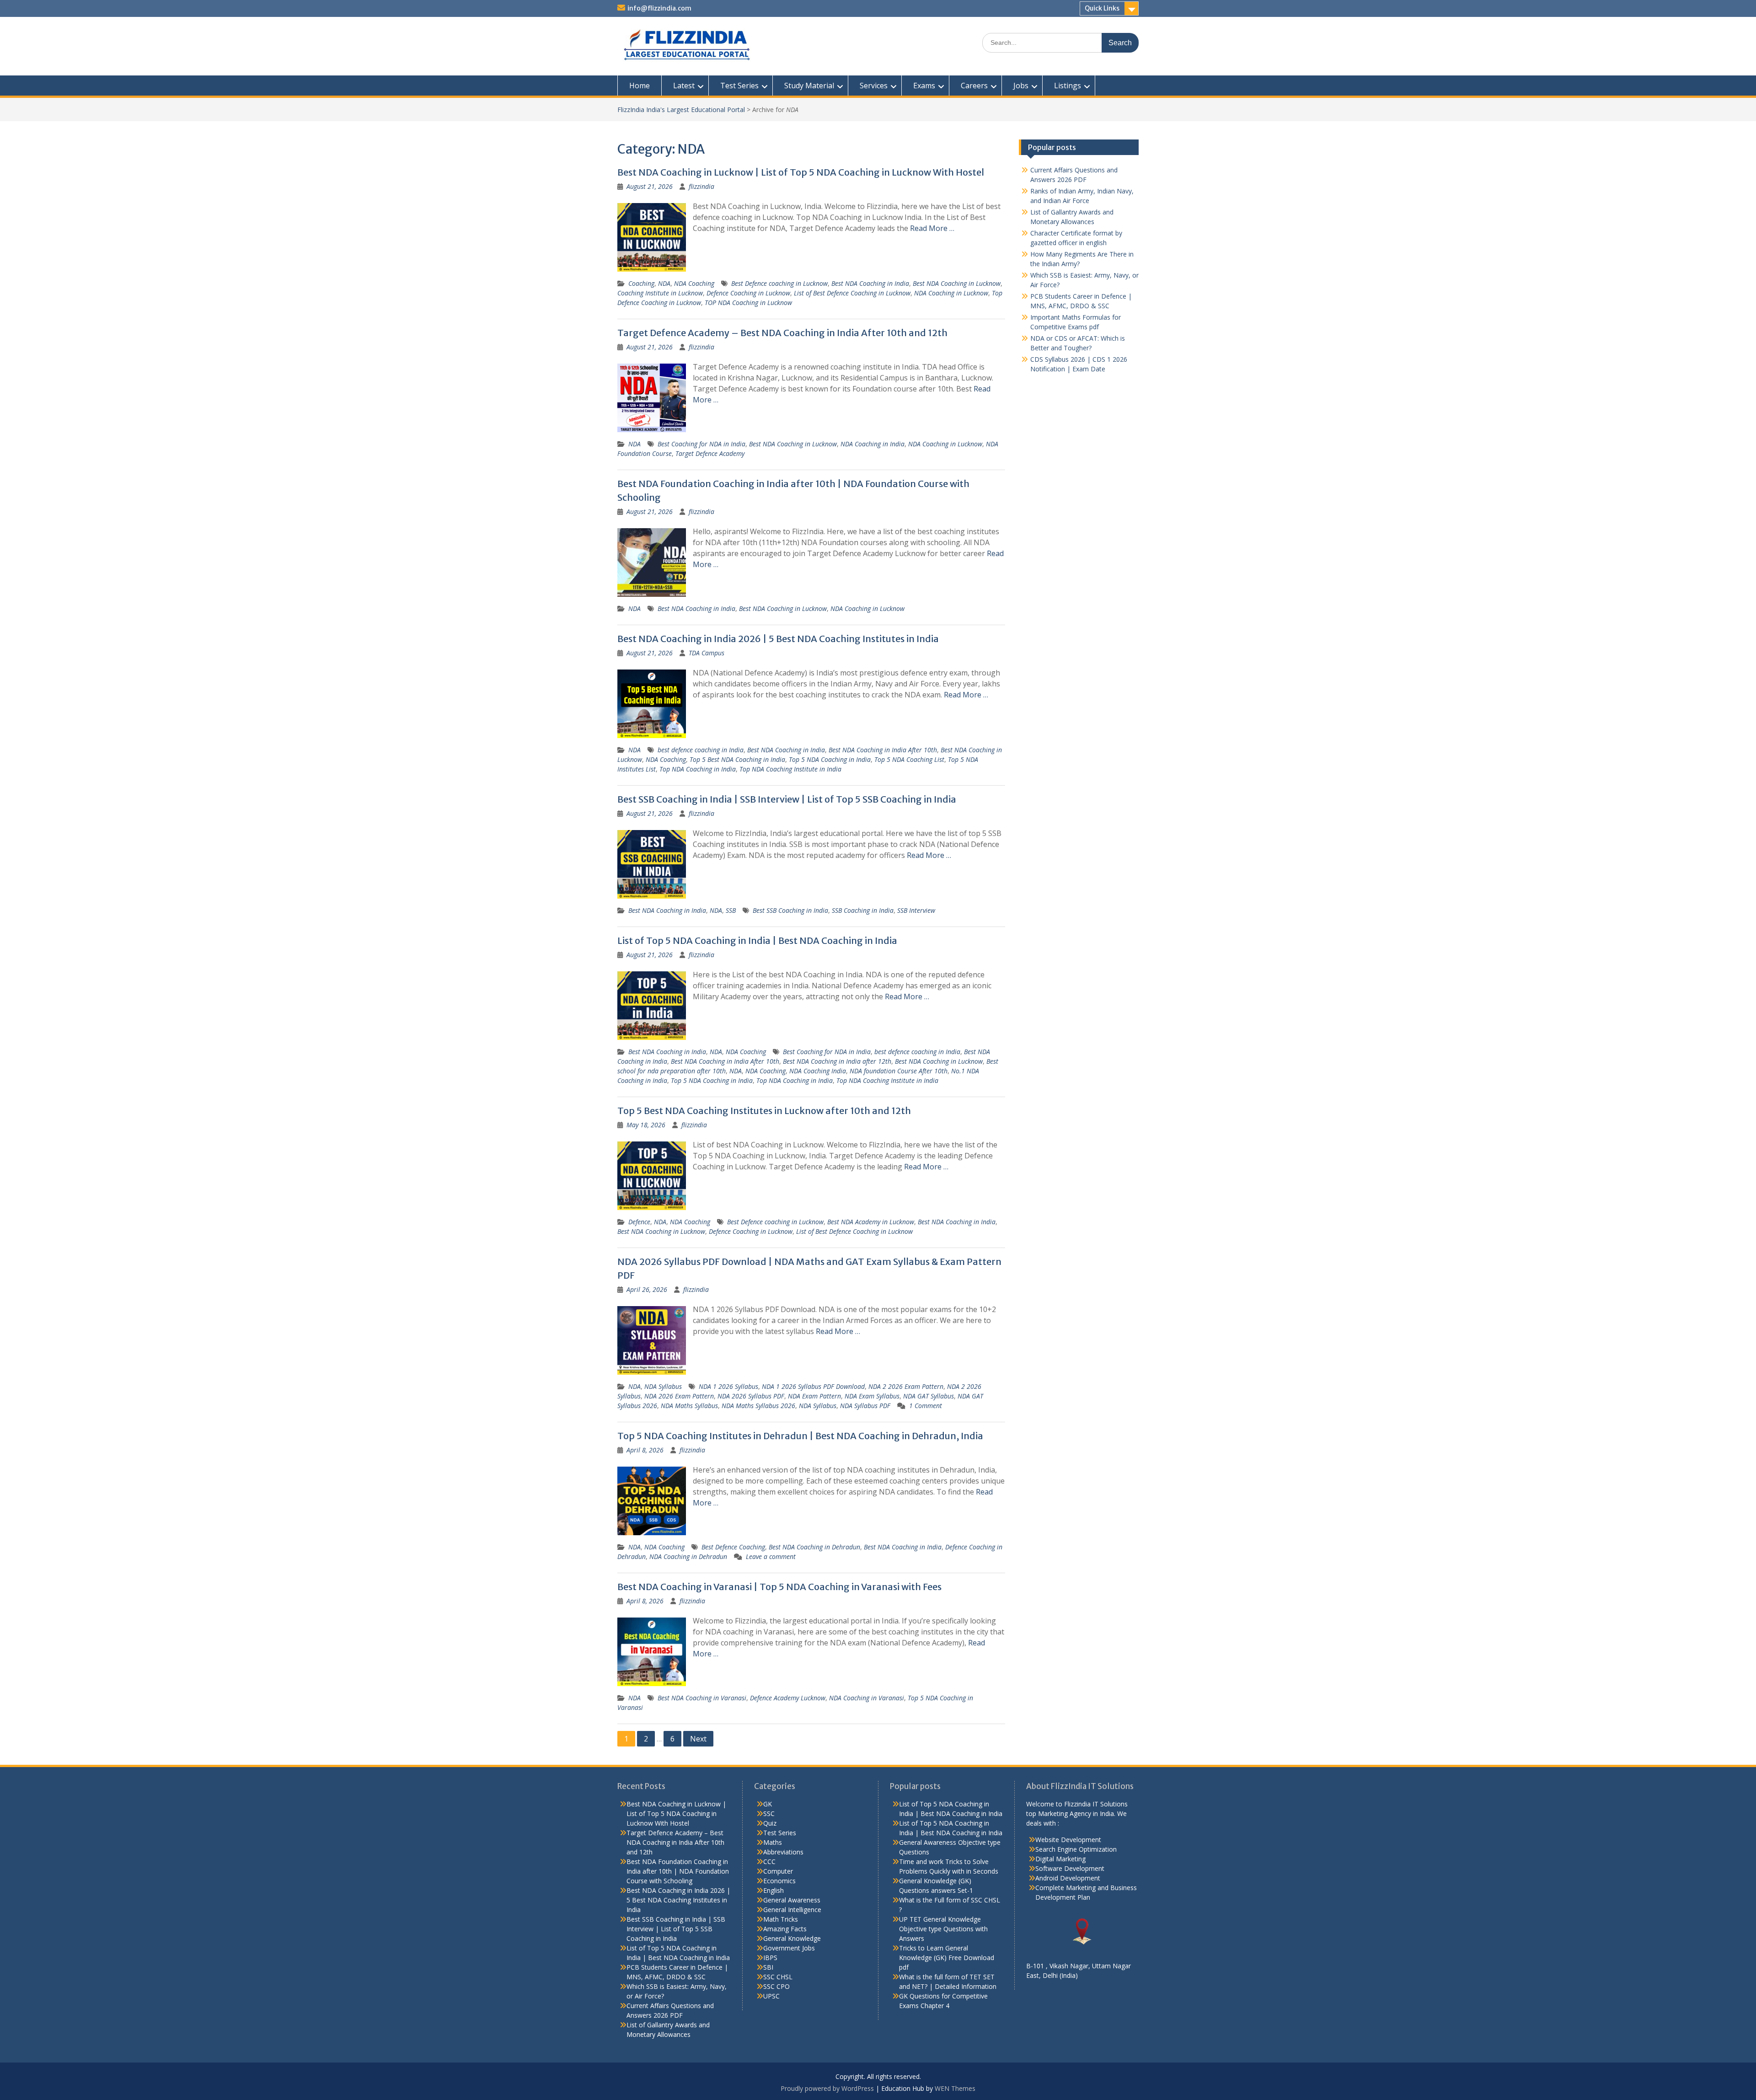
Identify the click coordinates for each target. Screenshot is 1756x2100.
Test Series (739, 86)
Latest (684, 86)
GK (768, 1804)
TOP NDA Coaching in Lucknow (748, 303)
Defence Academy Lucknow (788, 1698)
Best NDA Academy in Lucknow (871, 1222)
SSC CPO (776, 1986)
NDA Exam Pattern (814, 1396)
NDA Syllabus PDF (865, 1406)
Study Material (809, 86)
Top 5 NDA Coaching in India (830, 759)
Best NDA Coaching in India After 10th (883, 750)
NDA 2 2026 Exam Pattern (906, 1386)
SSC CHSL (778, 1977)
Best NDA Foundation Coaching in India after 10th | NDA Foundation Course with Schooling (678, 1871)
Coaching (641, 283)
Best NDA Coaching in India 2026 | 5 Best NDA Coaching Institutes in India (778, 639)
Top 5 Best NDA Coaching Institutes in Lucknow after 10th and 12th (764, 1111)
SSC (769, 1813)
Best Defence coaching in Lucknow (779, 283)
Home (640, 86)
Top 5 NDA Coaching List (909, 759)
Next (698, 1739)
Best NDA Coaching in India (870, 283)
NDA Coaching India (818, 1071)
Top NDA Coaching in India (698, 769)
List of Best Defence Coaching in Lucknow (852, 293)
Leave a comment (771, 1556)
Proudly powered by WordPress (827, 2088)
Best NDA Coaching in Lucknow (957, 283)
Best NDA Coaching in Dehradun (814, 1547)
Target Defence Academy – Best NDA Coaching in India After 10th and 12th (782, 333)
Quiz (770, 1823)
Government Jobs (789, 1948)
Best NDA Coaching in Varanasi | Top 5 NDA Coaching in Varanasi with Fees (779, 1587)
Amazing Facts (785, 1929)
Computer (778, 1871)
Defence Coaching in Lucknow (748, 293)
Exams (924, 86)
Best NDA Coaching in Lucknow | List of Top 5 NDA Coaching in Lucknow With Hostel (801, 172)
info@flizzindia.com (659, 8)
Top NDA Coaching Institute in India (790, 769)
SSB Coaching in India (863, 910)
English (774, 1890)
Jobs (1021, 86)
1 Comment (926, 1406)
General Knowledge (792, 1938)
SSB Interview (916, 910)
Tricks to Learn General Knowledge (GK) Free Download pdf (947, 1958)
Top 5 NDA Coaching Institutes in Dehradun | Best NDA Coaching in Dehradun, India (800, 1436)
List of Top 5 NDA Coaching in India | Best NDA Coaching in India (757, 940)
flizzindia (701, 186)
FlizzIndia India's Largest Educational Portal (681, 110)
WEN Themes (955, 2088)
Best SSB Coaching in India (790, 910)
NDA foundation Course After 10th (899, 1071)
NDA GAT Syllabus (929, 1396)
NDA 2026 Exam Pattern (679, 1396)
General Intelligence (792, 1910)
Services (874, 86)
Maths (773, 1842)
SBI (768, 1967)
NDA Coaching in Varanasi (867, 1698)
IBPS (770, 1958)
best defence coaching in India (701, 750)
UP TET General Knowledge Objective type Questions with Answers (943, 1929)
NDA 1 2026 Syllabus (728, 1386)
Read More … (932, 228)
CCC (769, 1862)
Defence (639, 1222)
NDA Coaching (694, 283)
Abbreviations (783, 1852)
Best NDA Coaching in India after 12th (837, 1061)
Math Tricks (781, 1919)
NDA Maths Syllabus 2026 (758, 1406)
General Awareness (792, 1900)
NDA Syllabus (663, 1386)
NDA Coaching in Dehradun (688, 1556)
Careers (974, 86)
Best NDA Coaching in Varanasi (702, 1698)
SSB (731, 910)
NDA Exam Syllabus (872, 1396)
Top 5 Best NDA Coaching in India (737, 759)
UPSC (771, 1996)
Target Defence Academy (710, 453)
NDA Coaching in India (873, 444)
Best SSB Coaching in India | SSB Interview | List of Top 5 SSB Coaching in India (787, 799)
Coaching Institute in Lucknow (660, 293)
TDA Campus (707, 653)
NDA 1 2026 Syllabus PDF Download (813, 1386)
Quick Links (1102, 8)
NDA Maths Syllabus (689, 1406)
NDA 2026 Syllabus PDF (751, 1396)
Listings (1068, 86)
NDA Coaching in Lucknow (951, 293)
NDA (664, 283)
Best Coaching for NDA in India (701, 444)
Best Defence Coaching (733, 1547)
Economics (779, 1881)
